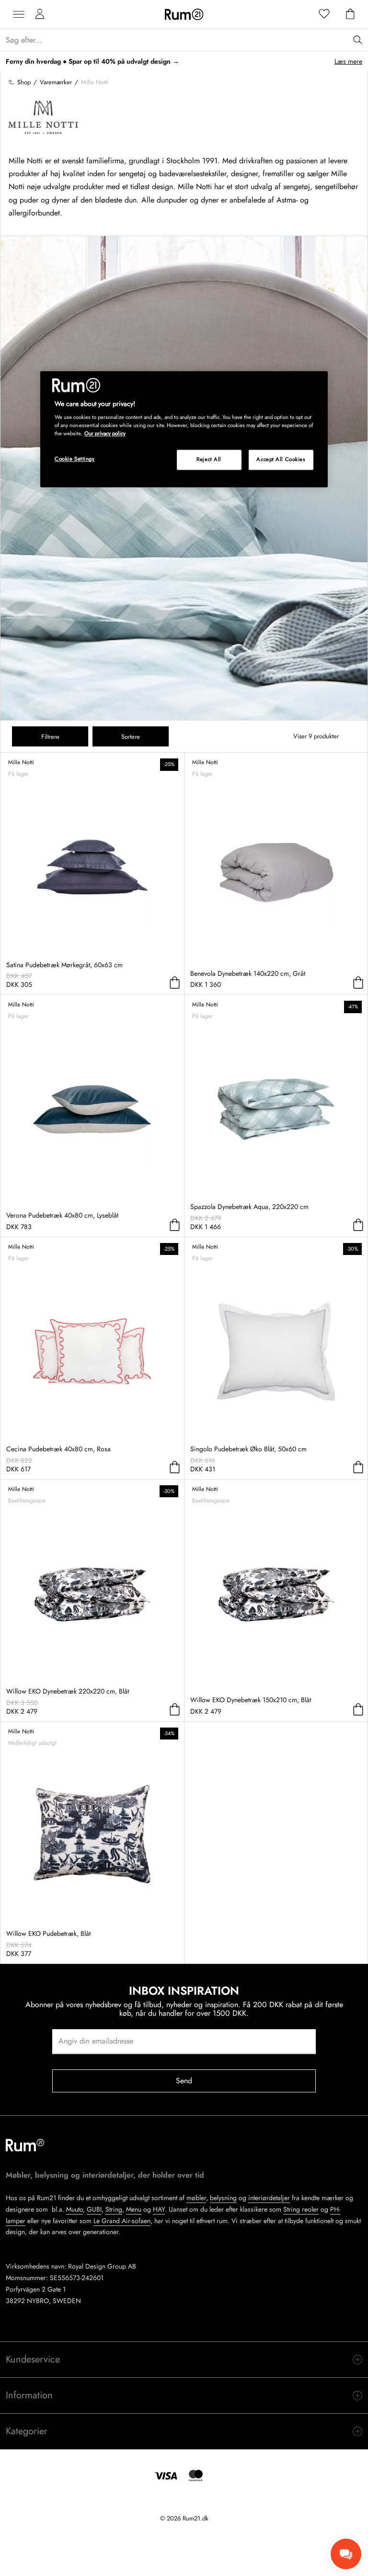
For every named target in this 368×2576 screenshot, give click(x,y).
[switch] (184, 2360)
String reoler (301, 2209)
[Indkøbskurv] (350, 14)
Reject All (209, 460)
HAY (159, 2209)
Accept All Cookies (281, 460)
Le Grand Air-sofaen (122, 2221)
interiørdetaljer (269, 2198)
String (114, 2209)
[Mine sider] (40, 14)
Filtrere (50, 737)
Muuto (75, 2209)
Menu (134, 2209)
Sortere (131, 737)
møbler (196, 2198)
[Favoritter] (324, 14)
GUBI (94, 2209)
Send (184, 2081)
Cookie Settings (75, 459)
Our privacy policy (105, 434)
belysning (223, 2198)
